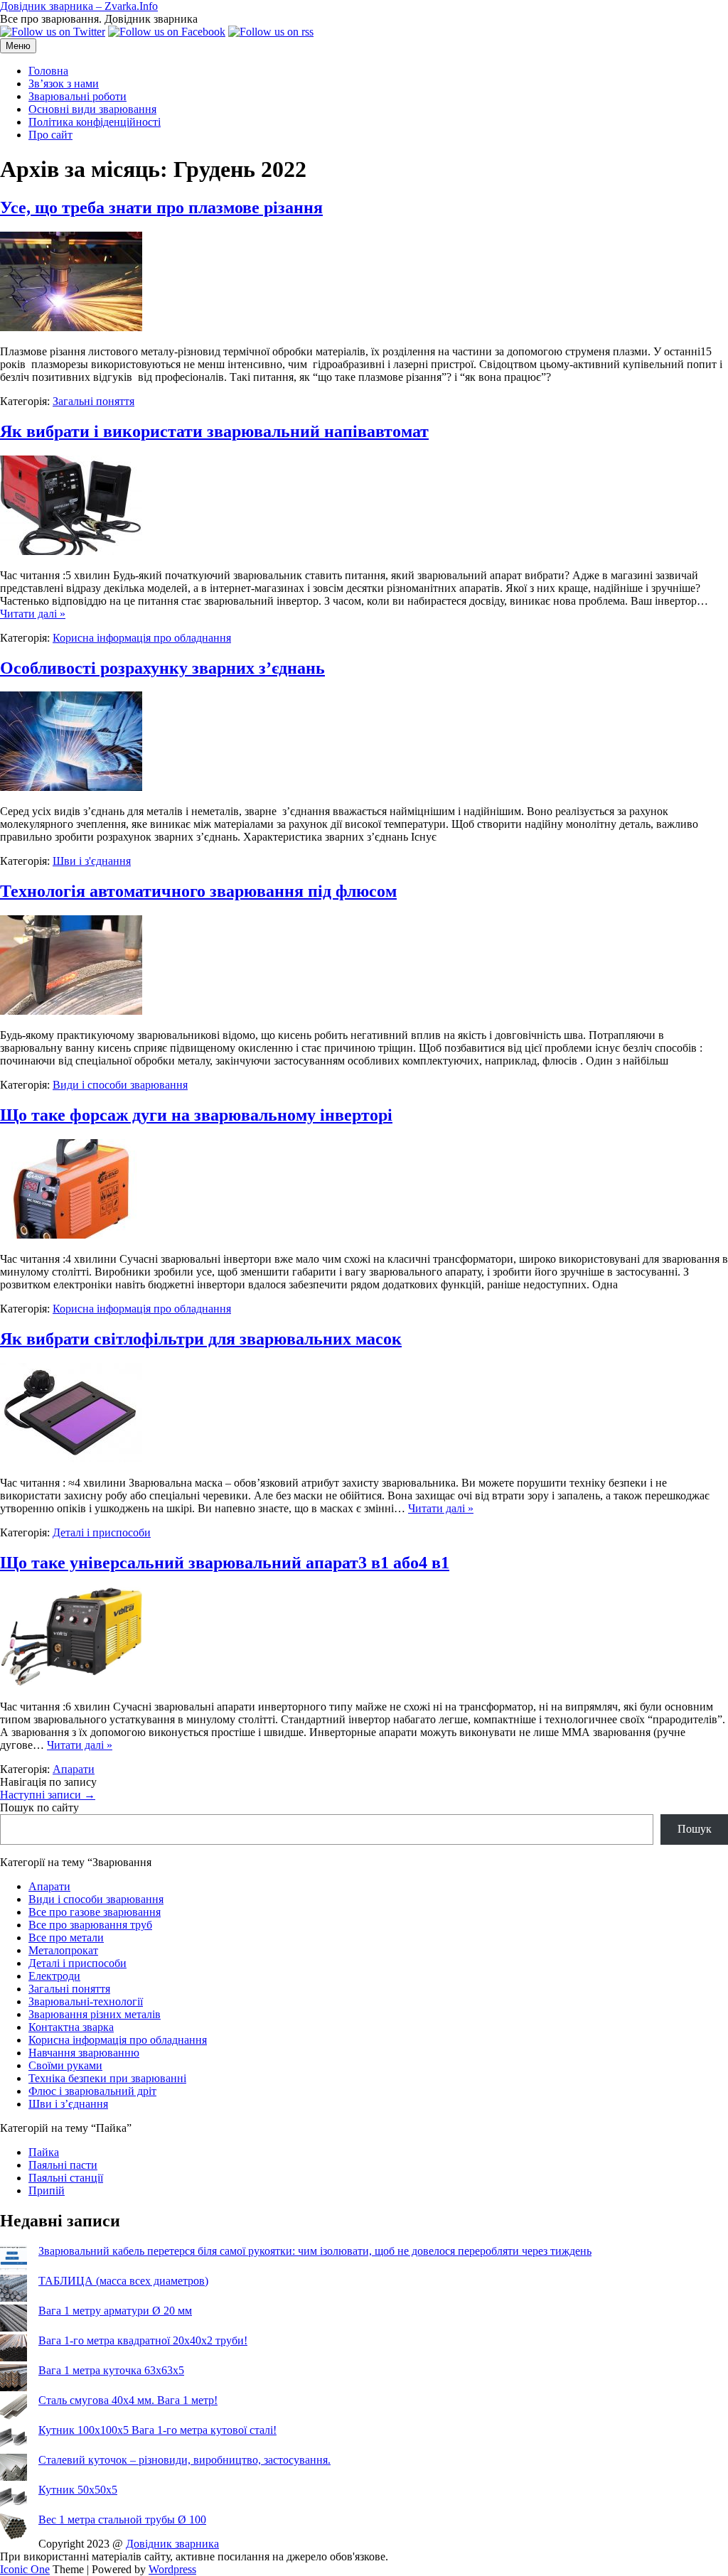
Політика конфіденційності (95, 122)
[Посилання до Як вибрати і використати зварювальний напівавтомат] (71, 551)
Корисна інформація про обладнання (142, 638)
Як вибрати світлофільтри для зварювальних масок (201, 1339)
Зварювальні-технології (86, 2001)
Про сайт (50, 135)
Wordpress (172, 2569)
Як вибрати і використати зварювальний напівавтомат (214, 431)
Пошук (695, 1829)
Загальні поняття (93, 401)
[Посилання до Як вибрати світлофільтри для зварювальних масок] (71, 1459)
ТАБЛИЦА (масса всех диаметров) (123, 2281)
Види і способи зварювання (120, 1085)
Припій (47, 2190)
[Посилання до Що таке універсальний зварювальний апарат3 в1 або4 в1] (71, 1682)
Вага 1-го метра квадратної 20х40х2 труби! (143, 2340)
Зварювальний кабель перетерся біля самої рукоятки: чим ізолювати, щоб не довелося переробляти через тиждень (315, 2251)
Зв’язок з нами (64, 83)
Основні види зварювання (92, 109)
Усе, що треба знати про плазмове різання (161, 208)
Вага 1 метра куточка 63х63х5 (111, 2370)
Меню (18, 46)
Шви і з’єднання (68, 2104)
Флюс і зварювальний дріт (92, 2091)
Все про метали (66, 1938)
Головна (48, 71)
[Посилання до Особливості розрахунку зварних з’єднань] (71, 787)
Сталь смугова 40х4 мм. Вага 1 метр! (128, 2400)
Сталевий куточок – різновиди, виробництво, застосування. (184, 2460)
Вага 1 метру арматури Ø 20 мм (115, 2311)
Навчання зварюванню (84, 2053)
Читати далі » (33, 614)
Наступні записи (48, 1795)
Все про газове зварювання (95, 1912)
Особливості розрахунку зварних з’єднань (162, 668)
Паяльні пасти (63, 2165)
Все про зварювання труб (90, 1925)
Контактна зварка (71, 2027)
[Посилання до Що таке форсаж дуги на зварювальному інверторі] (71, 1235)
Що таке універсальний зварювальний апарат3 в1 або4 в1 (225, 1563)
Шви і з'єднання (92, 861)
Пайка (44, 2152)
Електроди (54, 1976)
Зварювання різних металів (95, 2014)
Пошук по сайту (39, 1807)
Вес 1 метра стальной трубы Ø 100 (122, 2520)
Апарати (74, 1769)
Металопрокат (63, 1950)
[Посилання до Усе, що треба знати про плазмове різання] (71, 327)
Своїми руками (65, 2065)
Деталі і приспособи (102, 1532)
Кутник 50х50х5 (78, 2490)
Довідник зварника (172, 2544)
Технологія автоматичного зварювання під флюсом (198, 891)
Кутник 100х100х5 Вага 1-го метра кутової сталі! (157, 2430)
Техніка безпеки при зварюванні (107, 2078)
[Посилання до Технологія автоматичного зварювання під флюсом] (71, 1011)
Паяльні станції (66, 2178)
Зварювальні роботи (77, 96)
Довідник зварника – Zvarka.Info (79, 6)
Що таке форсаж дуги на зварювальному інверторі (196, 1115)
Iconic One (25, 2569)
